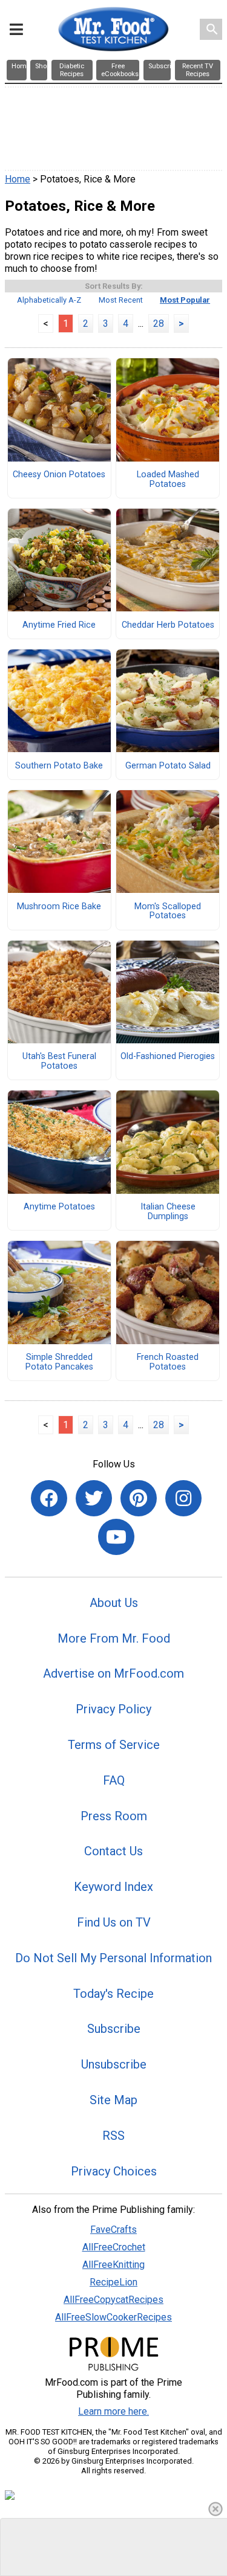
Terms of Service (114, 1745)
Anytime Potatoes (59, 1207)
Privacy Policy (113, 1709)
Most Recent (121, 300)
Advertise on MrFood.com (113, 1673)
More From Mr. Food (114, 1638)
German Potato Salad (168, 766)
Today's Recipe (113, 1994)
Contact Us (113, 1851)
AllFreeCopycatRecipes (113, 2300)
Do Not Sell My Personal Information (113, 1958)
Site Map (113, 2100)
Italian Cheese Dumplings (168, 1212)
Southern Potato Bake (59, 766)
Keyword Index (113, 1887)
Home (18, 179)
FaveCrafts (113, 2230)
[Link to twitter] (94, 1498)
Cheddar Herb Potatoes (168, 625)
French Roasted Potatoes (168, 1362)
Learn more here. (113, 2411)
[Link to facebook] (49, 1498)
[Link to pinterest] (139, 1498)
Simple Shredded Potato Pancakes (59, 1362)
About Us (114, 1603)
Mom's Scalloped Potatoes (168, 912)
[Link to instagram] (183, 1498)
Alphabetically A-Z (49, 300)
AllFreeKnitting (113, 2265)
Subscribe (114, 2029)
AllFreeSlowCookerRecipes (113, 2317)
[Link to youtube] (116, 1537)
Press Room (114, 1816)
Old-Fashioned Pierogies (168, 1057)
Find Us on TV (114, 1922)
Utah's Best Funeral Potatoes (59, 1061)
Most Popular (185, 300)
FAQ (114, 1780)
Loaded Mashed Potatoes (168, 480)
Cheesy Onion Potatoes (59, 475)
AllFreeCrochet (114, 2247)
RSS (113, 2136)
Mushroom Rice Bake (59, 907)
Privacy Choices (114, 2171)
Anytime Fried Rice (59, 625)
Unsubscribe (114, 2064)
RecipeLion (113, 2282)
